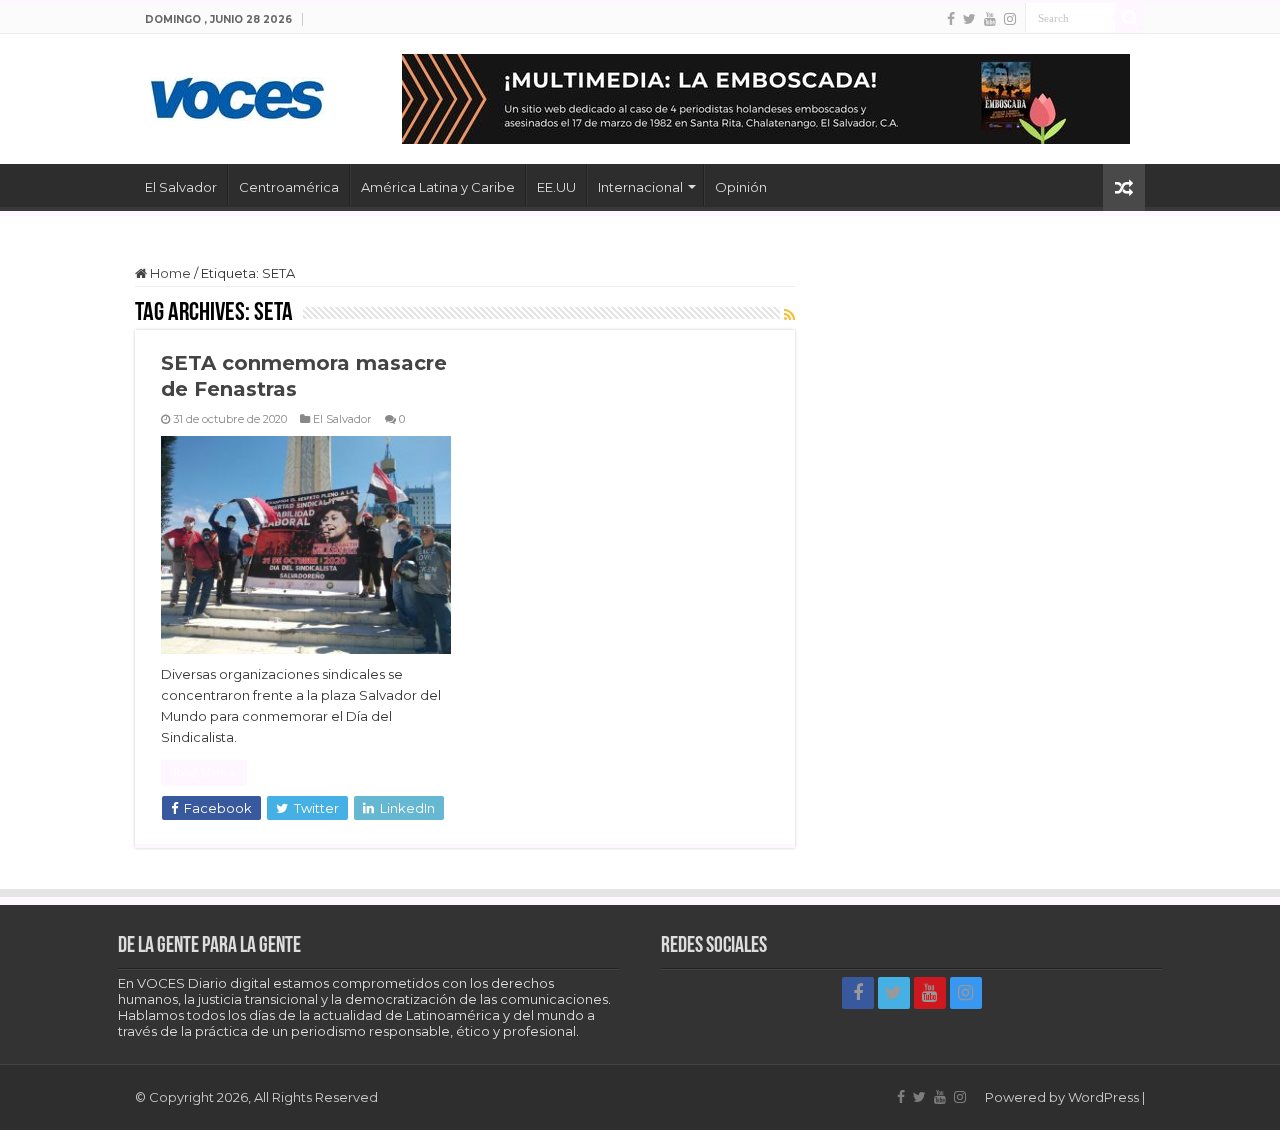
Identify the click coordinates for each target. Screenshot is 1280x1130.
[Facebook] (951, 19)
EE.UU (556, 187)
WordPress (1103, 1097)
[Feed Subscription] (789, 315)
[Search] (1130, 18)
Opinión (741, 187)
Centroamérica (289, 187)
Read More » (204, 773)
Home (169, 273)
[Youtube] (990, 19)
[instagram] (1010, 19)
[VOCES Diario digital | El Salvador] (237, 95)
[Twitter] (969, 19)
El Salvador (181, 187)
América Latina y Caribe (438, 187)
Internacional (640, 187)
